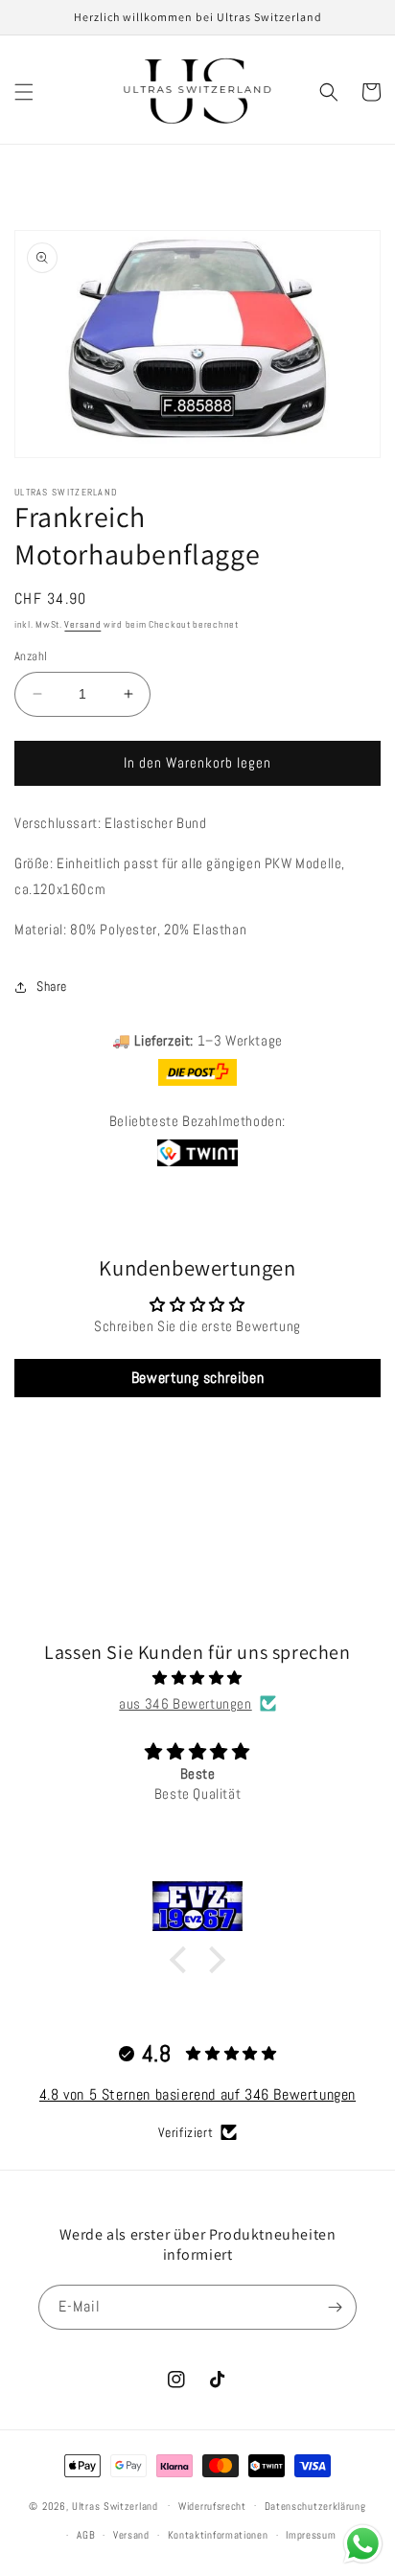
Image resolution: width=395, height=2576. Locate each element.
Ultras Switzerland (115, 2505)
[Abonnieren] (335, 2307)
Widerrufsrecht (212, 2506)
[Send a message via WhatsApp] (363, 2544)
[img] (197, 1678)
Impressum (311, 2535)
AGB (86, 2535)
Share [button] (52, 986)
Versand (82, 624)
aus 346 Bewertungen (185, 1703)
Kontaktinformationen (218, 2535)
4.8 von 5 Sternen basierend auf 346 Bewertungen (197, 2094)
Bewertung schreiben (197, 1378)
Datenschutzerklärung (315, 2506)
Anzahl (31, 656)
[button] (24, 92)
